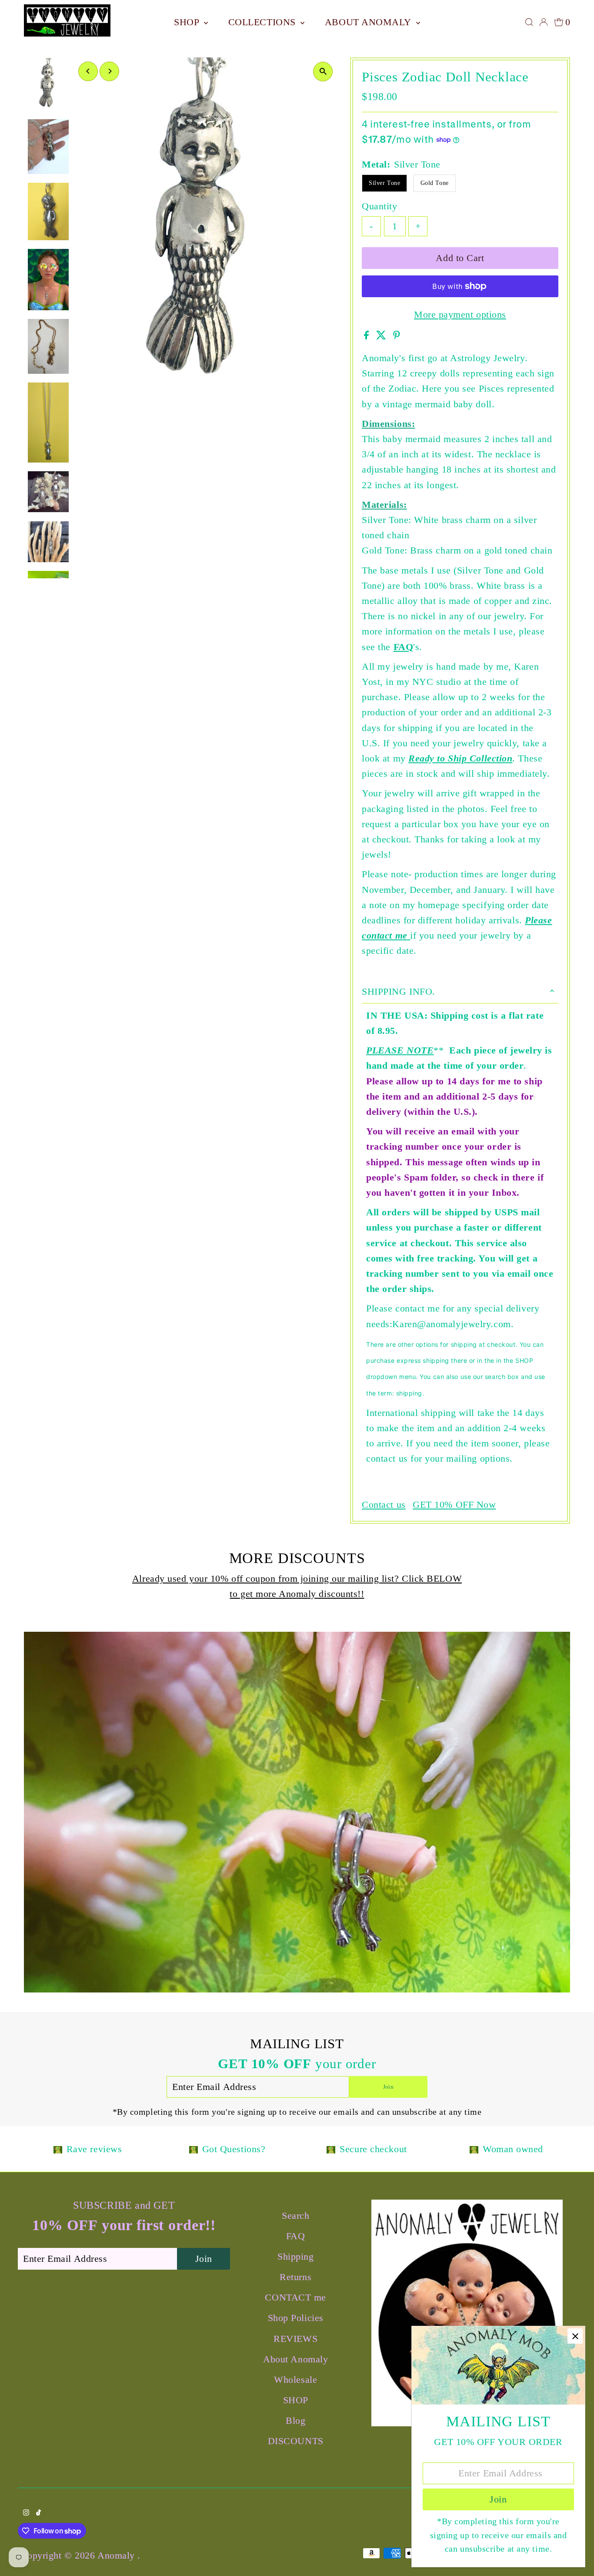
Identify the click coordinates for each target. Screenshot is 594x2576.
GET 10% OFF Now (454, 1505)
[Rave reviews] (58, 2149)
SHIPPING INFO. (399, 991)
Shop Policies (296, 2318)
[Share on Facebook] (368, 336)
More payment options (460, 314)
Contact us (384, 1505)
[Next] (109, 71)
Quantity (379, 206)
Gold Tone (435, 183)
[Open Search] (529, 22)
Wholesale (295, 2380)
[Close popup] (575, 2336)
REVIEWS (295, 2339)
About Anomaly (369, 22)
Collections (264, 22)
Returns (295, 2277)
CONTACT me (295, 2297)
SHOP (188, 22)
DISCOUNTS (296, 2441)
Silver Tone (384, 183)
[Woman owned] (474, 2149)
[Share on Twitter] (383, 336)
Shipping (295, 2256)
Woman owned (513, 2149)
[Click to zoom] (323, 72)
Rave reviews (94, 2149)
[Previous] (88, 71)
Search (295, 2215)
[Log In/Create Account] (544, 22)
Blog (295, 2420)
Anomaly (117, 2555)
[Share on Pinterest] (397, 336)
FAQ (404, 647)
